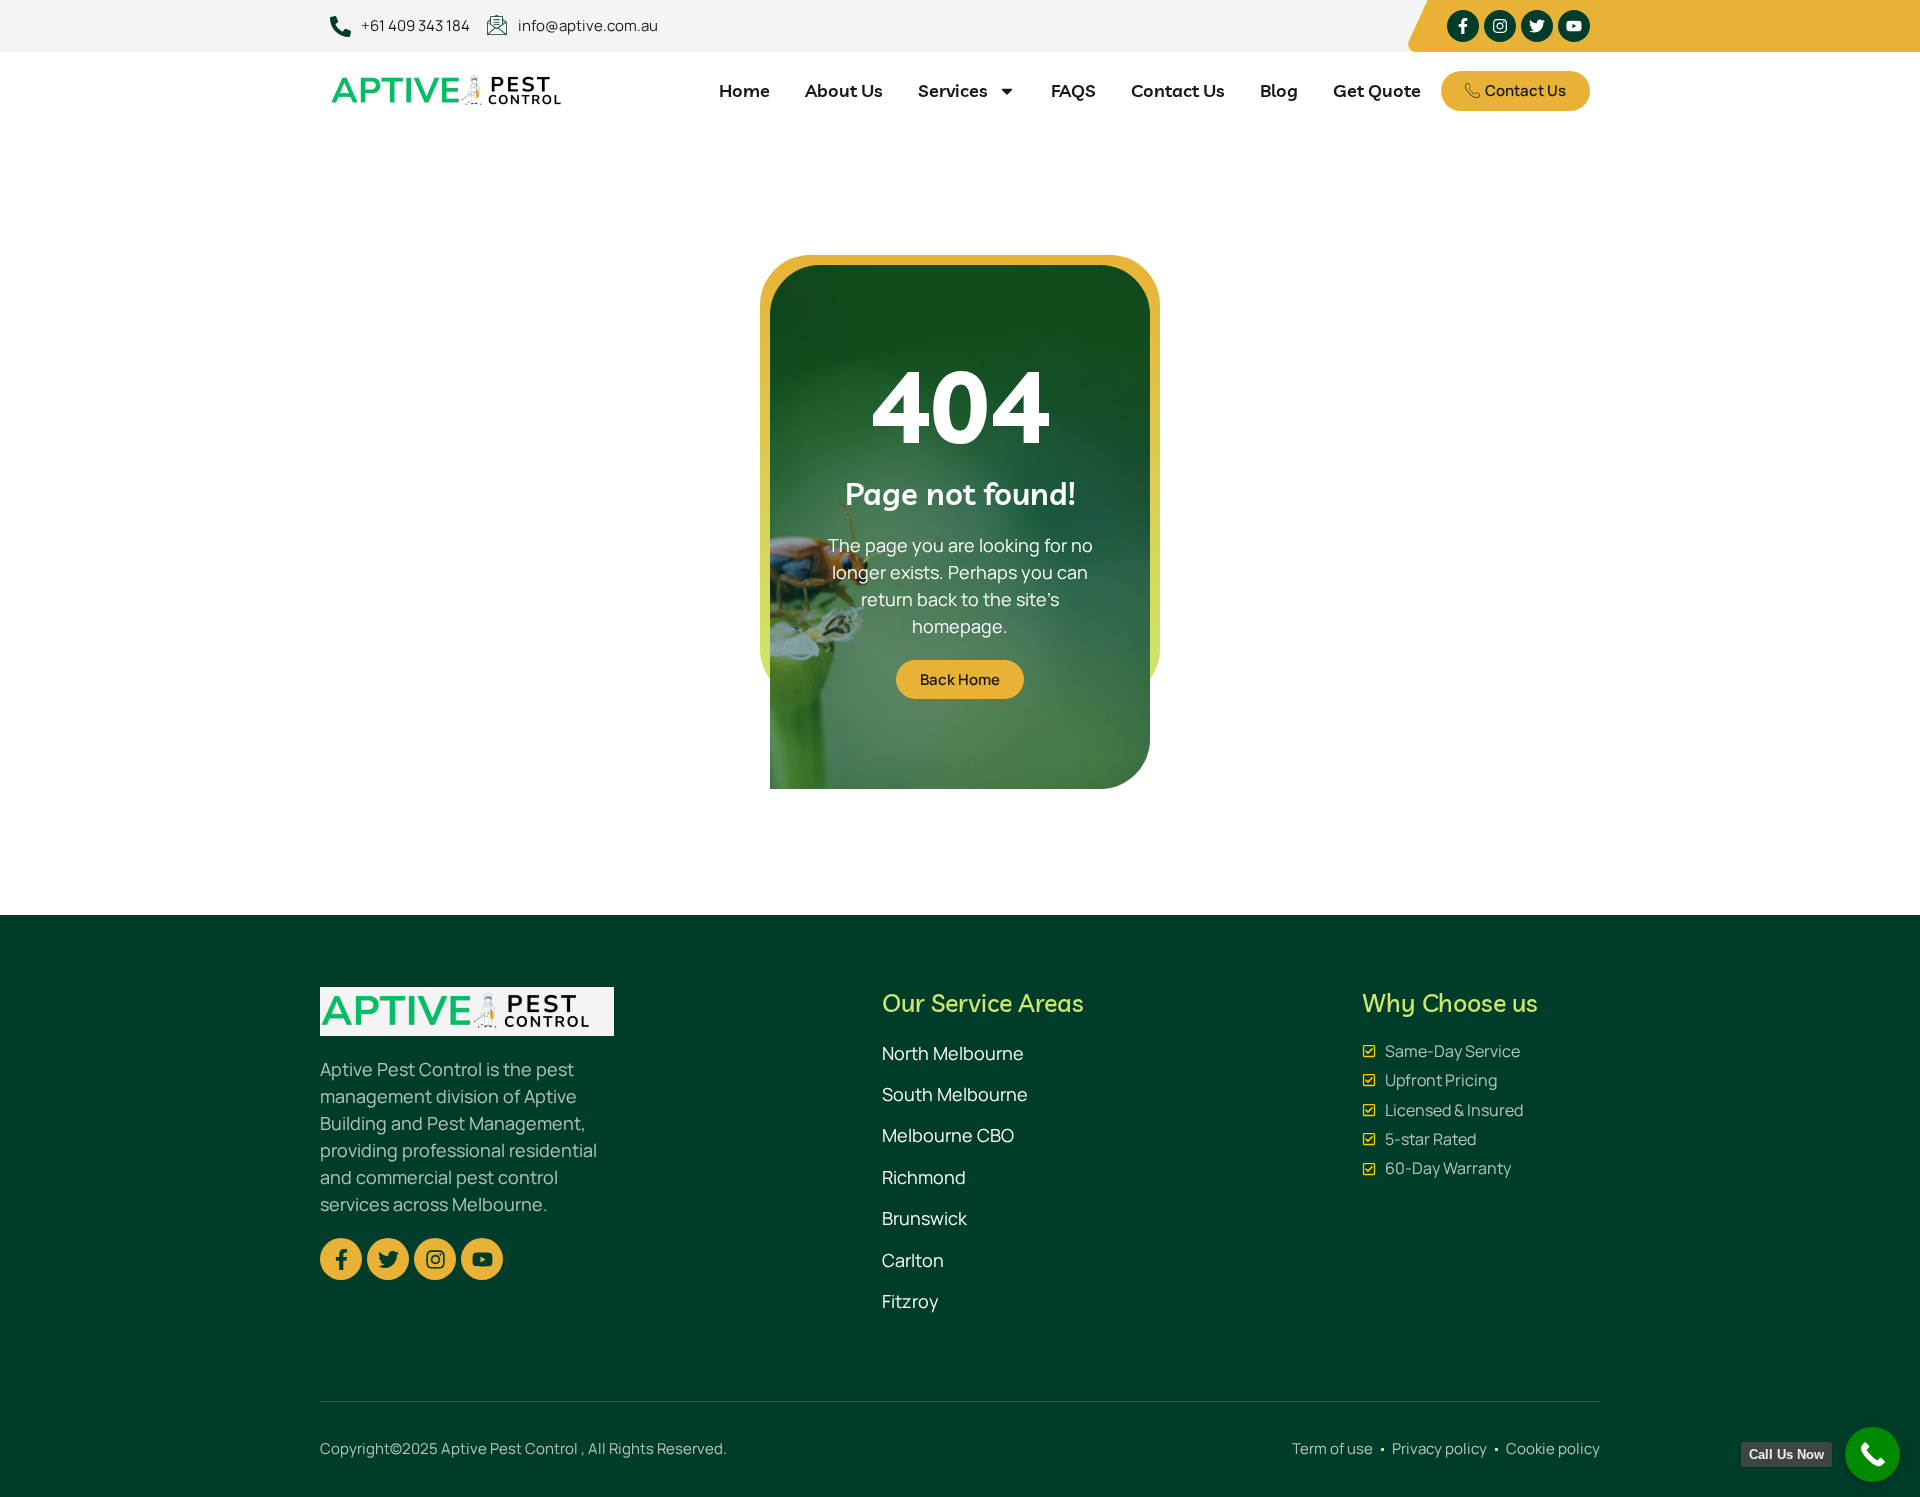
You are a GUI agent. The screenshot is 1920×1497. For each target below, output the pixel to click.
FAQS (1073, 90)
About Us (844, 90)
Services (953, 90)
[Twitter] (1537, 26)
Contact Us (1178, 90)
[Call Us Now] (1872, 1454)
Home (744, 90)
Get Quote (1377, 90)
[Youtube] (1574, 26)
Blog (1279, 90)
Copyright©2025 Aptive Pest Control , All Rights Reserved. (523, 1448)
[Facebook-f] (1463, 26)
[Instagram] (1500, 26)
